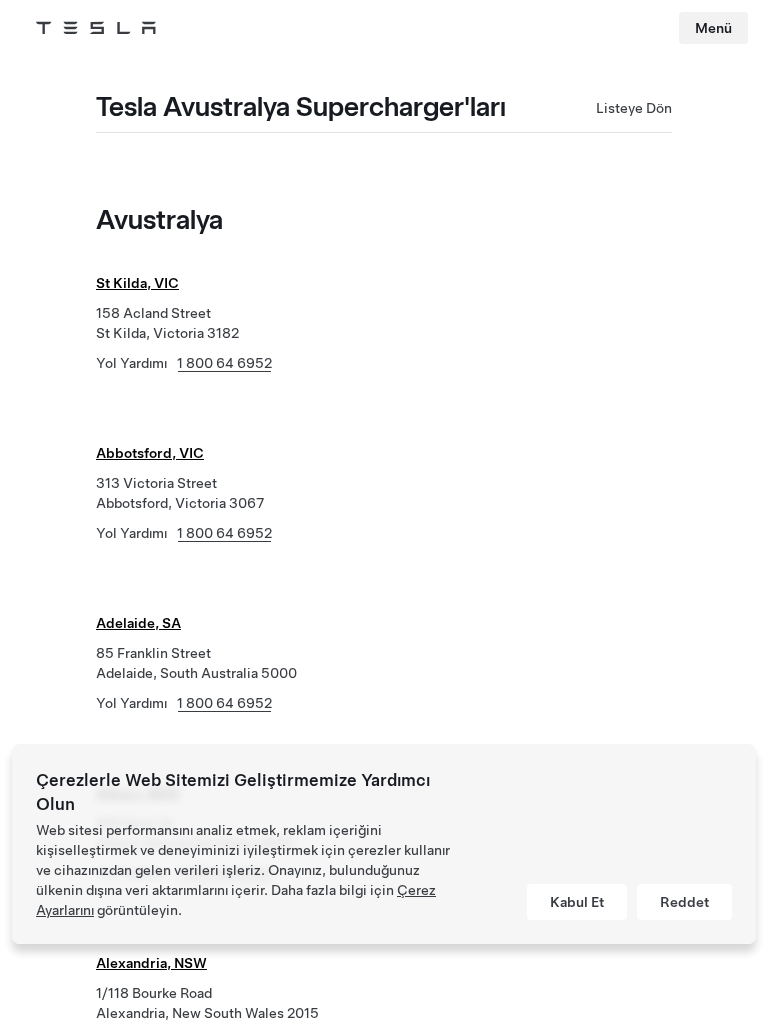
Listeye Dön (634, 108)
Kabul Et (577, 902)
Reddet (684, 902)
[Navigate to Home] (96, 28)
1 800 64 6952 (224, 363)
